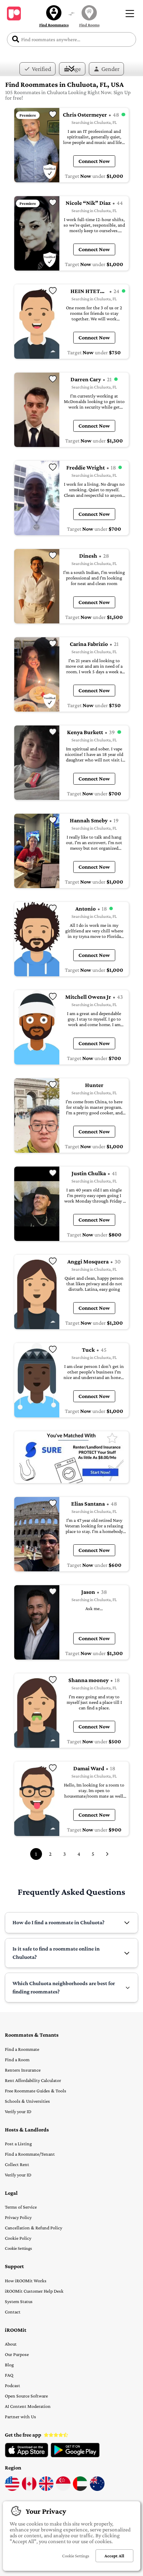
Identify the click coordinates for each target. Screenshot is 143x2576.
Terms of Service (21, 2207)
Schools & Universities (27, 2101)
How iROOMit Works (26, 2281)
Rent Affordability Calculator (33, 2080)
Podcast (12, 2385)
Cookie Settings (18, 2248)
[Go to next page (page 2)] (107, 1854)
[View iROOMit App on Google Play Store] (75, 2456)
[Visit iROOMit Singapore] (63, 2489)
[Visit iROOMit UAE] (80, 2489)
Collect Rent (17, 2164)
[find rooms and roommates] (71, 14)
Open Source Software (26, 2396)
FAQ (9, 2375)
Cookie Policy (18, 2238)
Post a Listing (18, 2144)
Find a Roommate (22, 2049)
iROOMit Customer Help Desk (34, 2291)
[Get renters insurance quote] (71, 1457)
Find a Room (17, 2059)
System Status (19, 2301)
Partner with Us (20, 2417)
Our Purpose (17, 2354)
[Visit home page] (14, 13)
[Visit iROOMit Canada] (29, 2489)
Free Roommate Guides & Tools (36, 2091)
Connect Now (94, 161)
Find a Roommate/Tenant (30, 2154)
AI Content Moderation (28, 2406)
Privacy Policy (18, 2217)
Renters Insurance (23, 2070)
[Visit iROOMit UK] (46, 2489)
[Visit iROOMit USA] (12, 2489)
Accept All (114, 2556)
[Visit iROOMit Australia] (97, 2489)
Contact (13, 2312)
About (11, 2344)
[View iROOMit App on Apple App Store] (27, 2456)
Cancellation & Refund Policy (33, 2228)
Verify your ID (18, 2111)
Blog (9, 2365)
